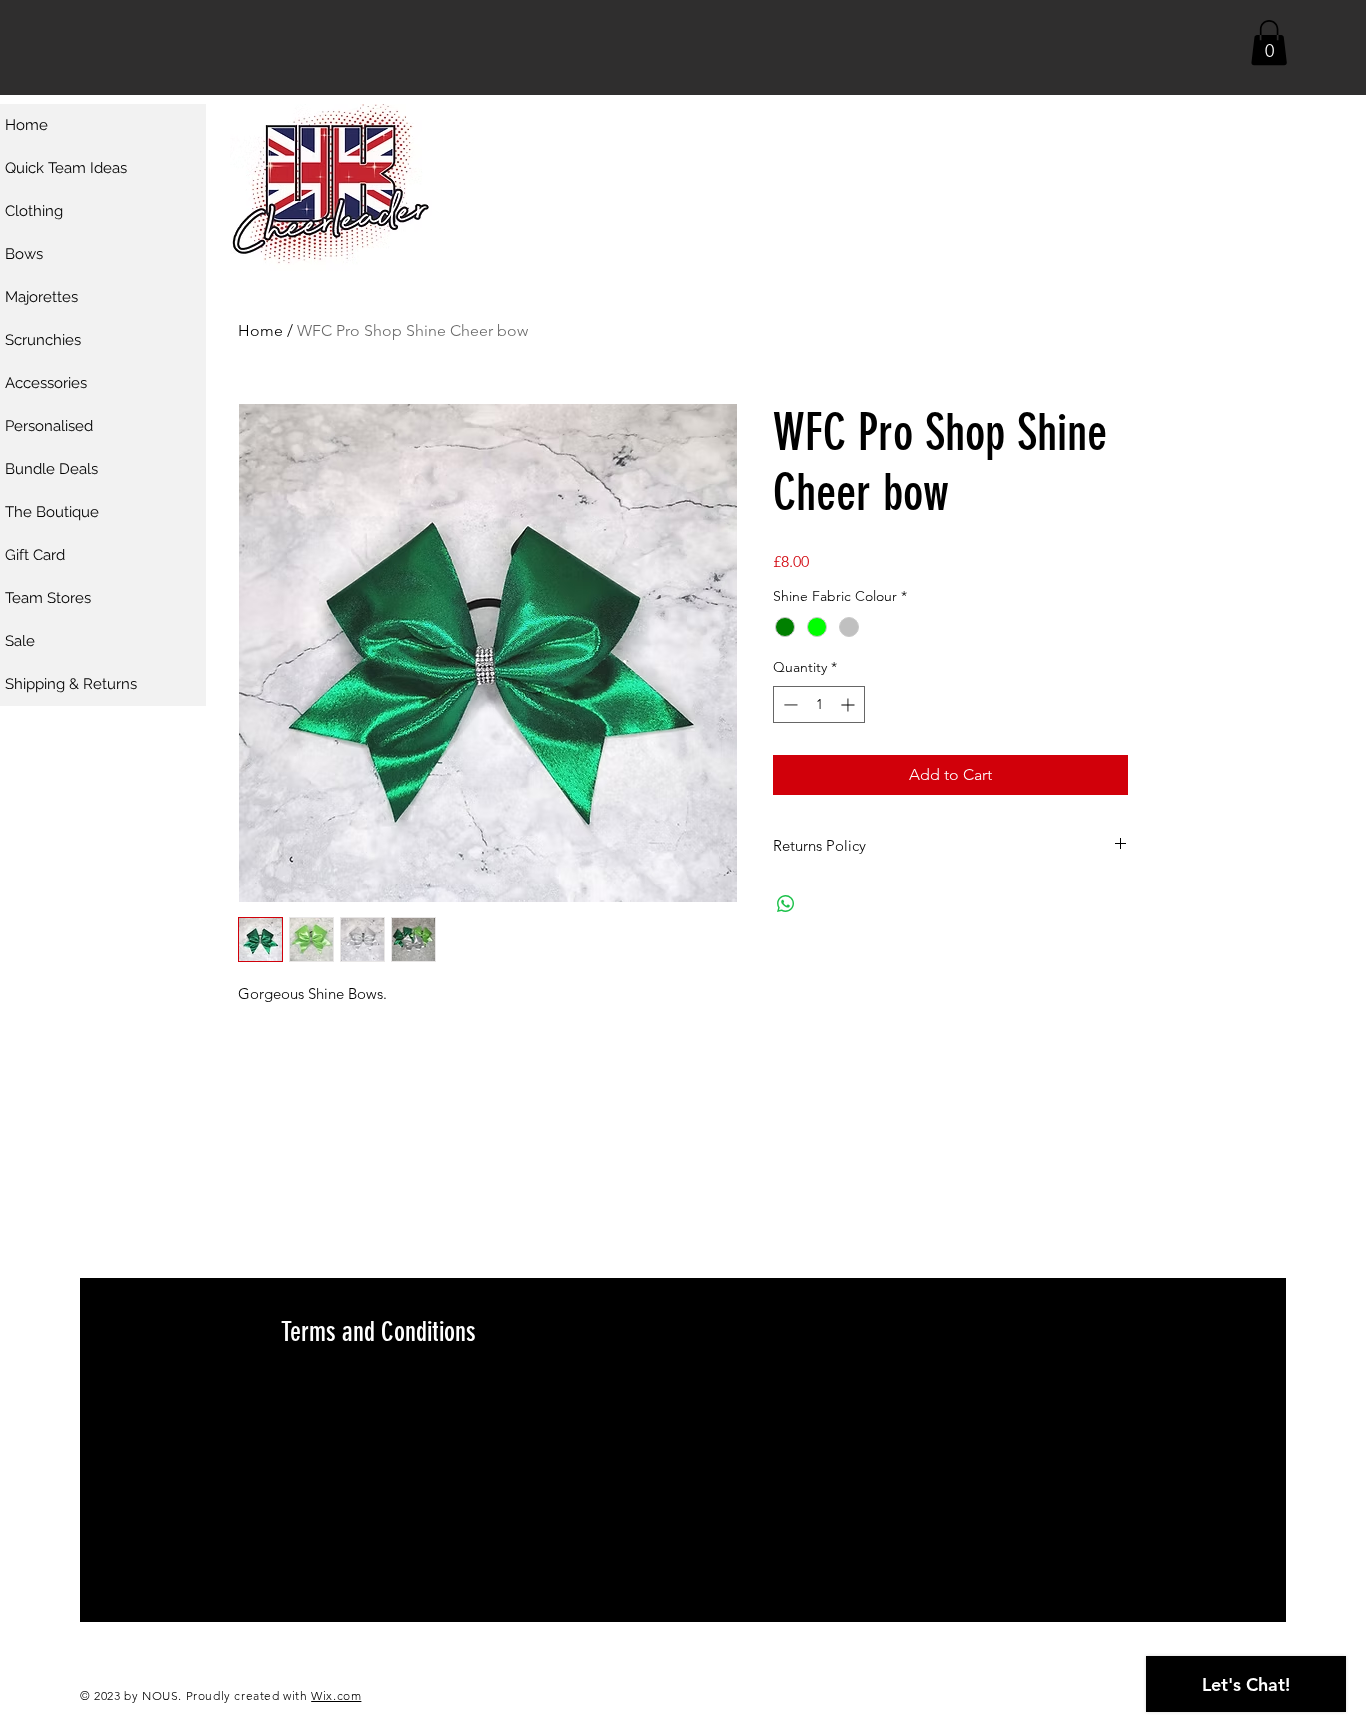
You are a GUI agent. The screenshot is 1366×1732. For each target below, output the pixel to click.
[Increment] (849, 704)
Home (260, 330)
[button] (1269, 42)
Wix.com (336, 1695)
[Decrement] (788, 704)
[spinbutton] (819, 704)
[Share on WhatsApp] (786, 904)
